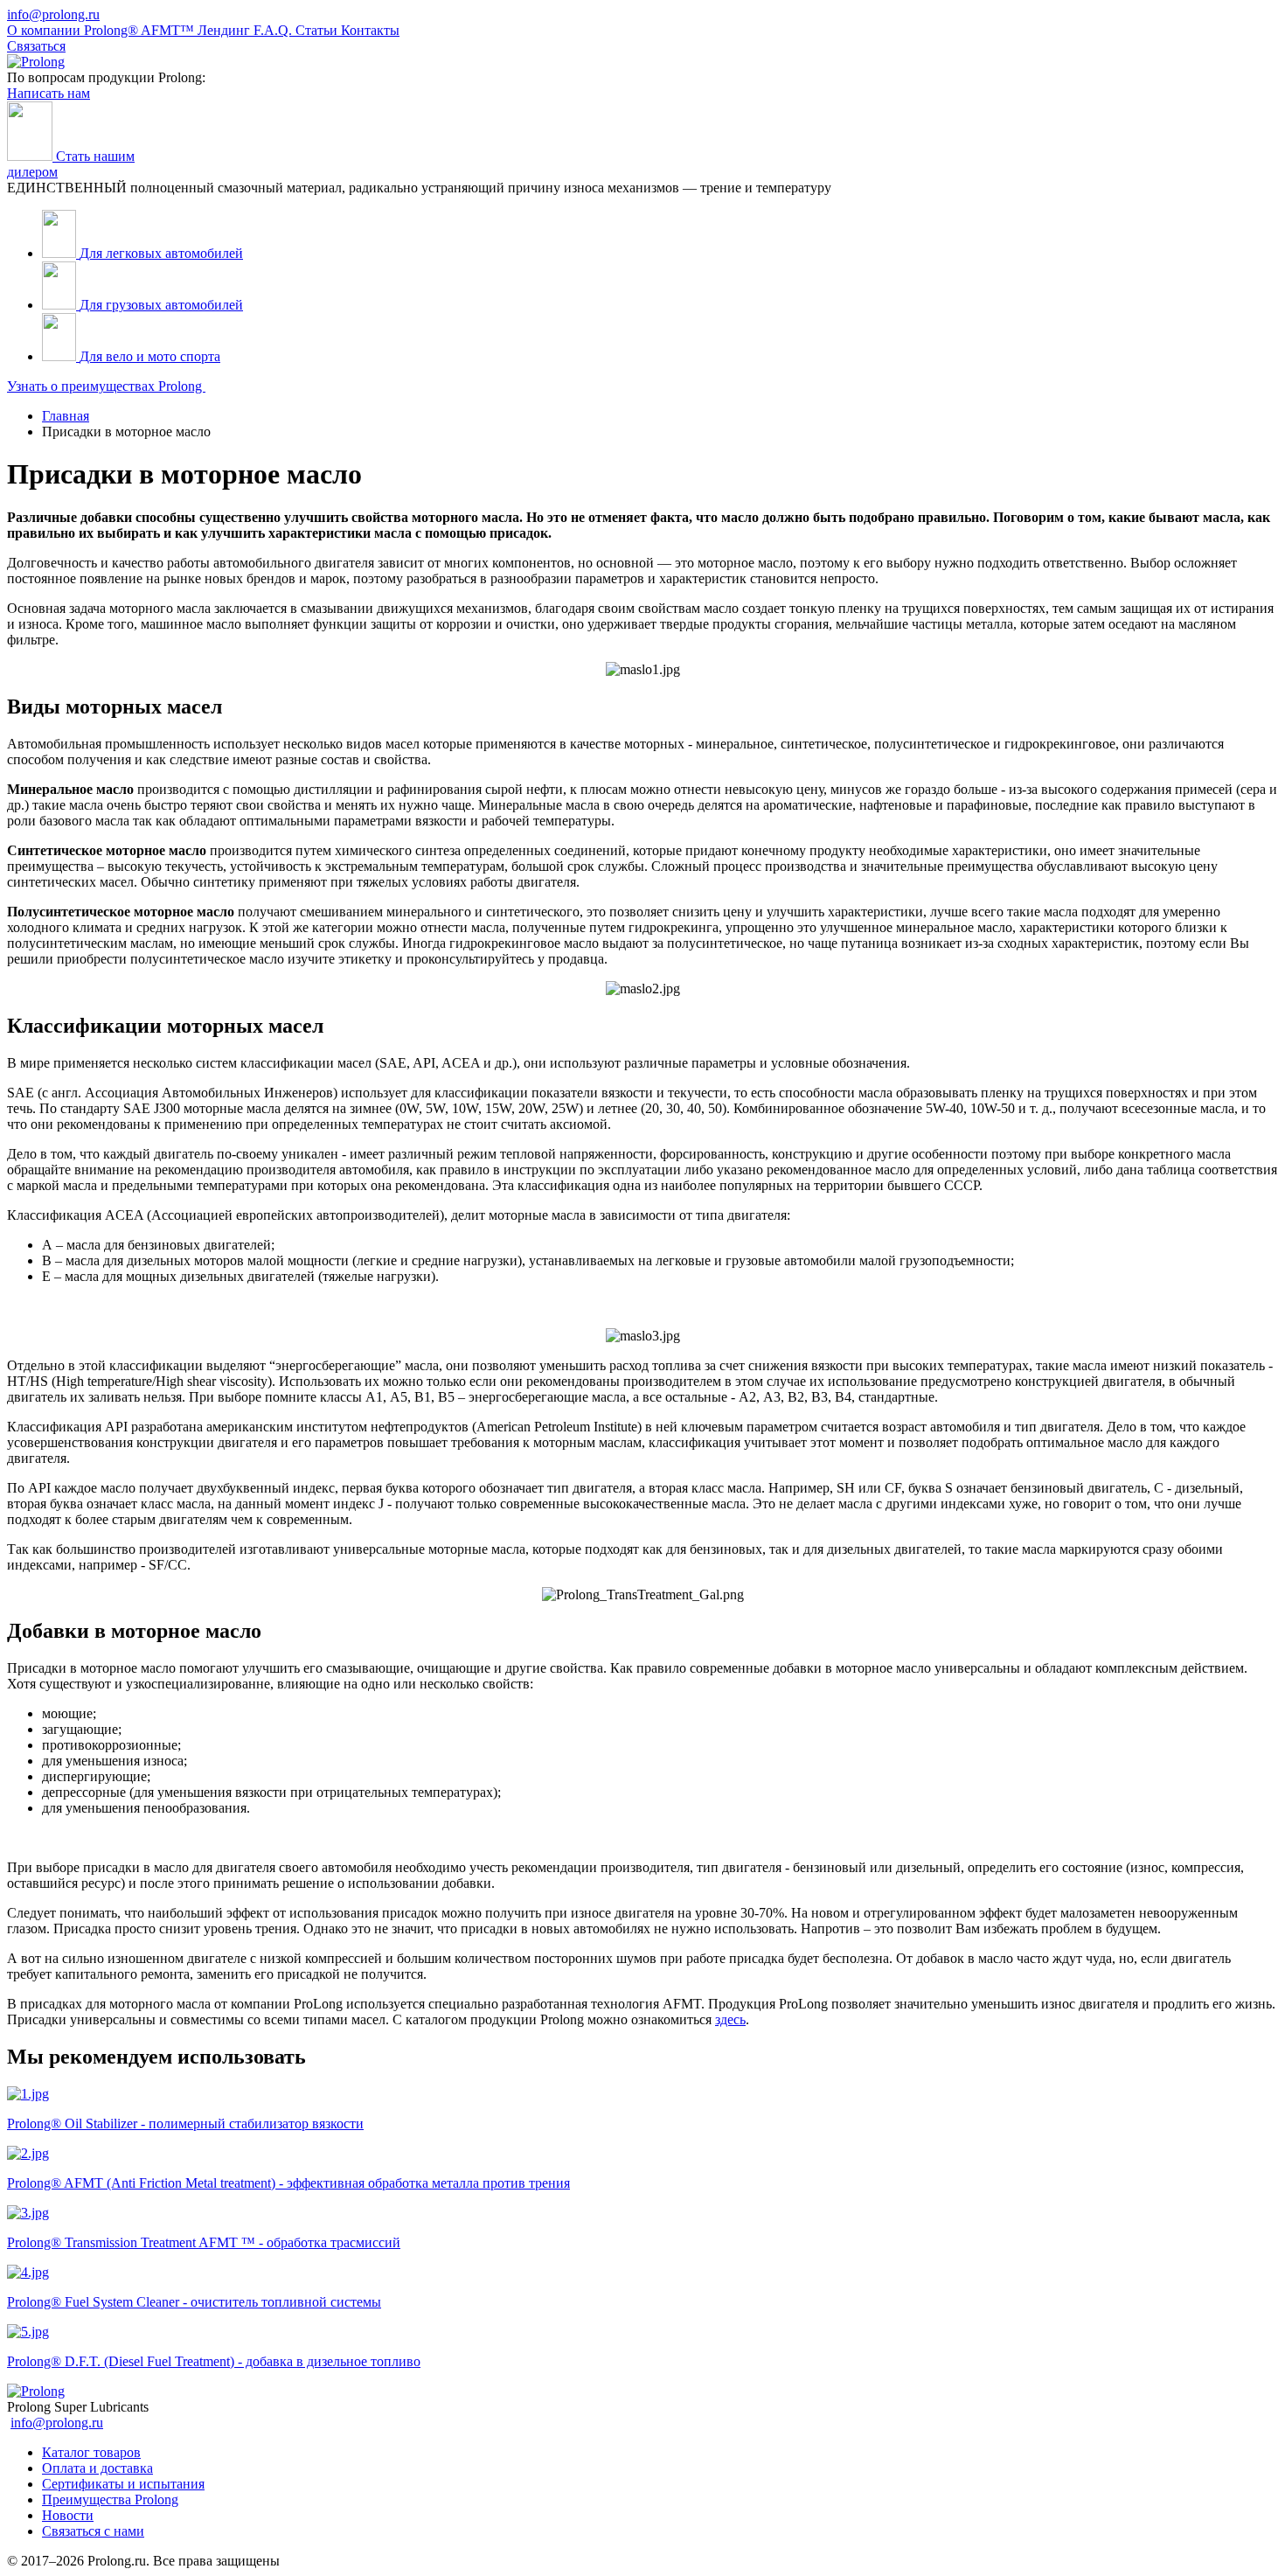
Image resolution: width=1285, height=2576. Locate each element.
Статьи (318, 30)
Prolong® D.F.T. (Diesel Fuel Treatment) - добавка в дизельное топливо (214, 2361)
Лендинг (226, 30)
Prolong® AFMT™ (141, 30)
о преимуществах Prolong (106, 386)
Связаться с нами (93, 2531)
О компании (45, 30)
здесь (730, 2019)
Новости (68, 2515)
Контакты (370, 30)
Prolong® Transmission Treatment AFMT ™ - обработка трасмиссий (204, 2242)
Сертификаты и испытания (123, 2484)
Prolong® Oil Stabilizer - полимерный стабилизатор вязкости (185, 2123)
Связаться (36, 46)
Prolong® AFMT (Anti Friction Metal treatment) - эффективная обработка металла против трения (288, 2183)
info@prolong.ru (53, 14)
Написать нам (49, 93)
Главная (66, 416)
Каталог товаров (91, 2452)
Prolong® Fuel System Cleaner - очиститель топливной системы (194, 2302)
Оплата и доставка (97, 2468)
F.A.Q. (274, 30)
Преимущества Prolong (110, 2499)
